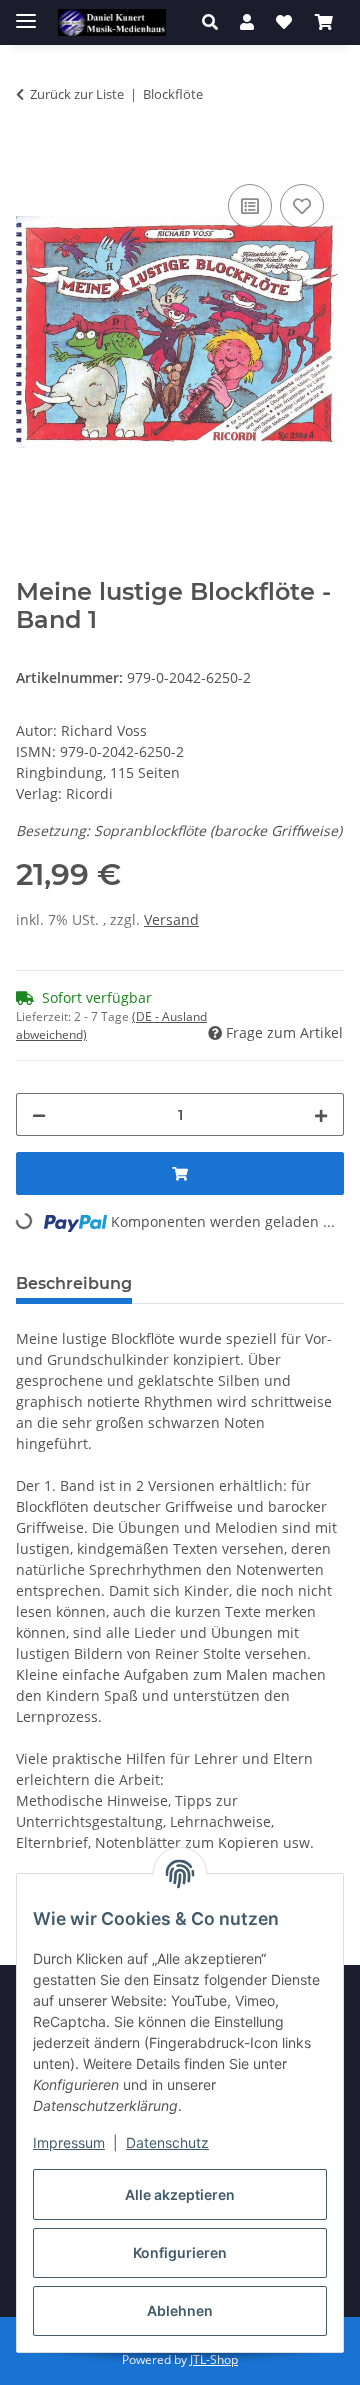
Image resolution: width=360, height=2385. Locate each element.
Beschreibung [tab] (74, 1283)
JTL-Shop (214, 2359)
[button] (215, 22)
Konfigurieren (180, 2252)
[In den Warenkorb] (32, 157)
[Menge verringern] (39, 1114)
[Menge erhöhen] (321, 1114)
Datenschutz (167, 2142)
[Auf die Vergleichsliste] (250, 206)
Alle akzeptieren (180, 2194)
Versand (171, 919)
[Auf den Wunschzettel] (302, 206)
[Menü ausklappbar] (26, 12)
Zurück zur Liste (77, 94)
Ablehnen (180, 2310)
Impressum (69, 2142)
